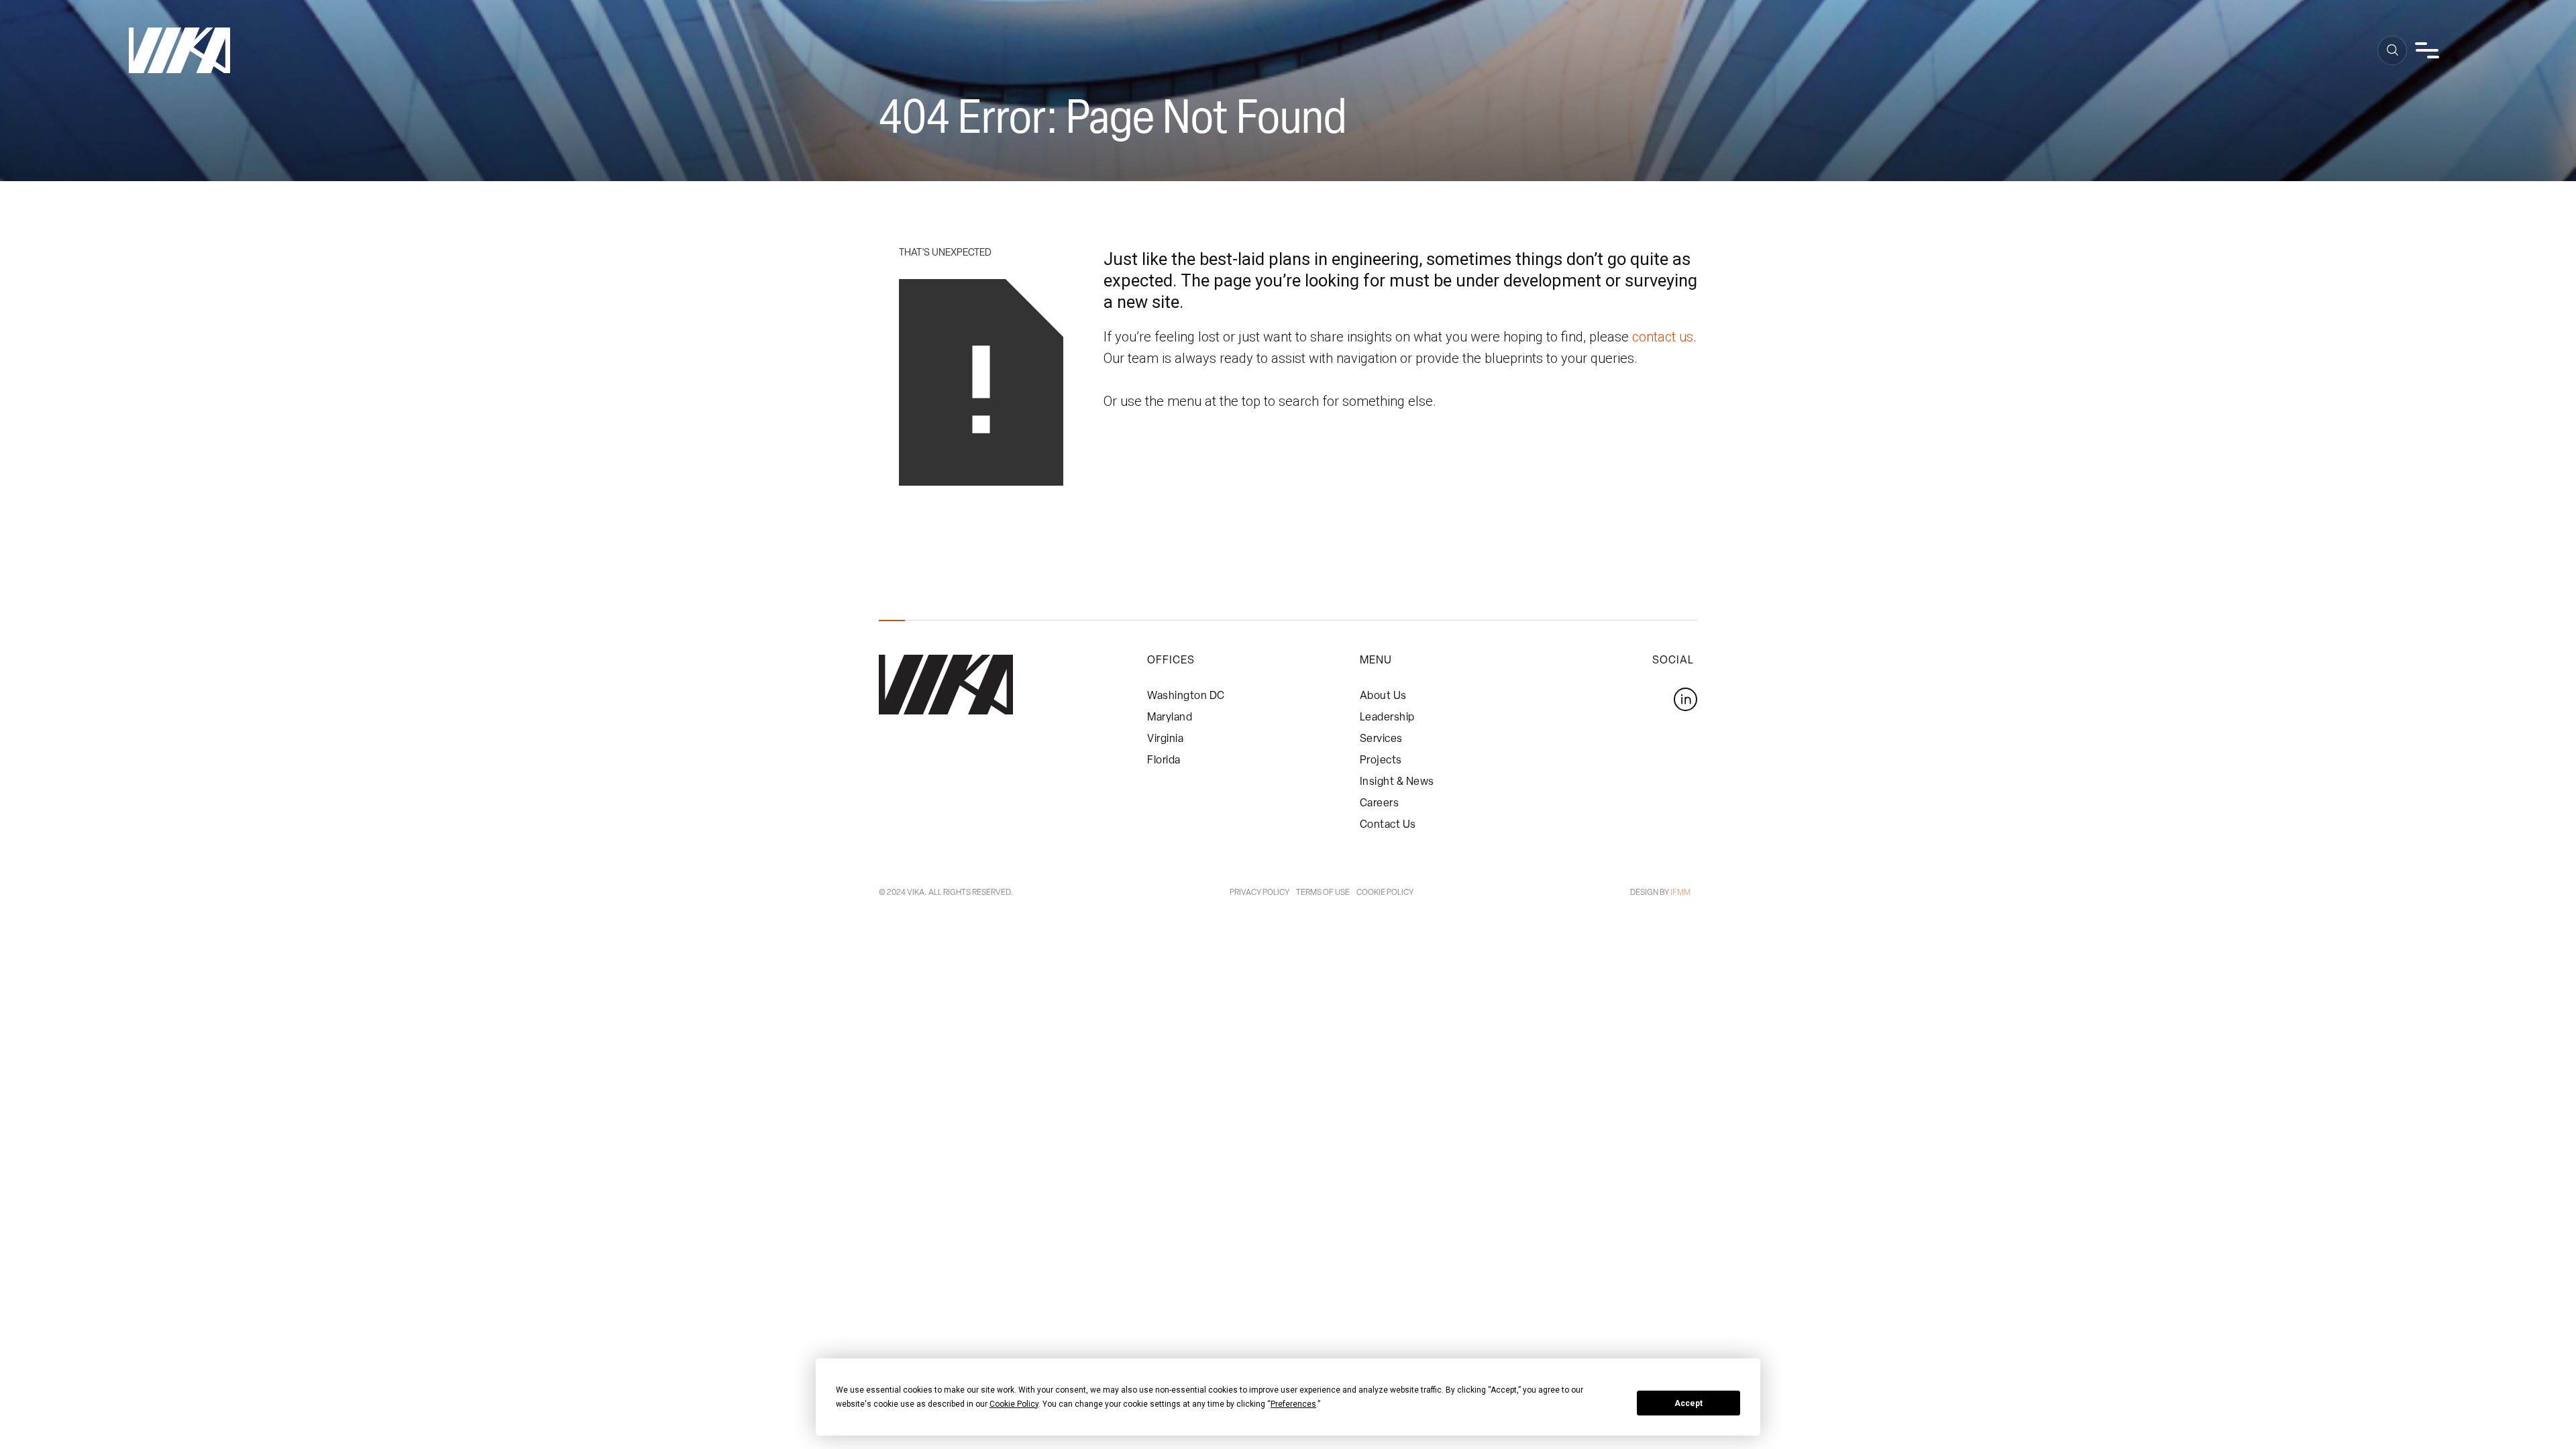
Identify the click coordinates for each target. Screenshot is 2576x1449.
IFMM (1680, 893)
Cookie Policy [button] (1014, 1404)
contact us (1663, 337)
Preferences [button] (1293, 1404)
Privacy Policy (1259, 893)
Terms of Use (1323, 893)
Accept (1688, 1403)
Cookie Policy (1385, 893)
